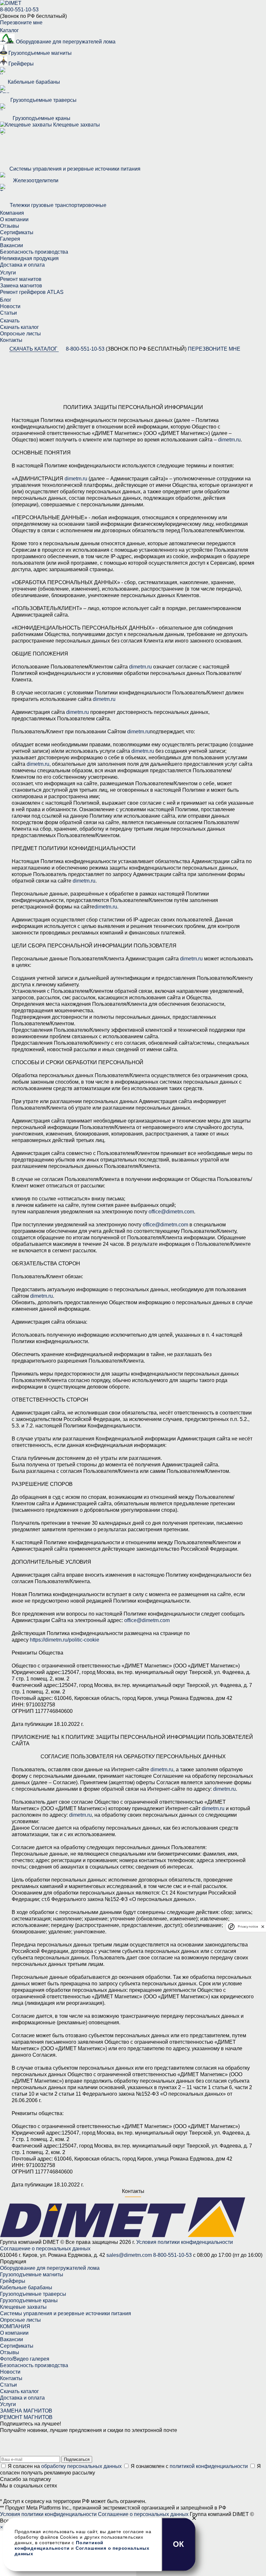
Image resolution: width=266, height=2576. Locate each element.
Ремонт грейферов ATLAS (32, 292)
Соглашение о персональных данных (45, 2249)
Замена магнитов (21, 286)
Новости (10, 306)
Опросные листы (20, 334)
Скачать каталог (19, 327)
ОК (179, 2544)
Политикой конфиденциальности (59, 2545)
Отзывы (10, 226)
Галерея (10, 239)
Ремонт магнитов (21, 279)
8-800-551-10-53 (19, 10)
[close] (263, 1926)
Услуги (8, 2404)
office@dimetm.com (171, 1212)
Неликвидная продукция (29, 258)
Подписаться (77, 2459)
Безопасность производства (34, 252)
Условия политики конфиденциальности (185, 2242)
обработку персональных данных (81, 2466)
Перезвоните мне (214, 349)
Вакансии (12, 245)
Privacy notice (248, 1926)
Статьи (8, 313)
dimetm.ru (229, 440)
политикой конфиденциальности (209, 2466)
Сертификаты (17, 232)
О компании (14, 219)
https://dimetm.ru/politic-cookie (65, 1640)
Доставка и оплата (22, 265)
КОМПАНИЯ (15, 2326)
